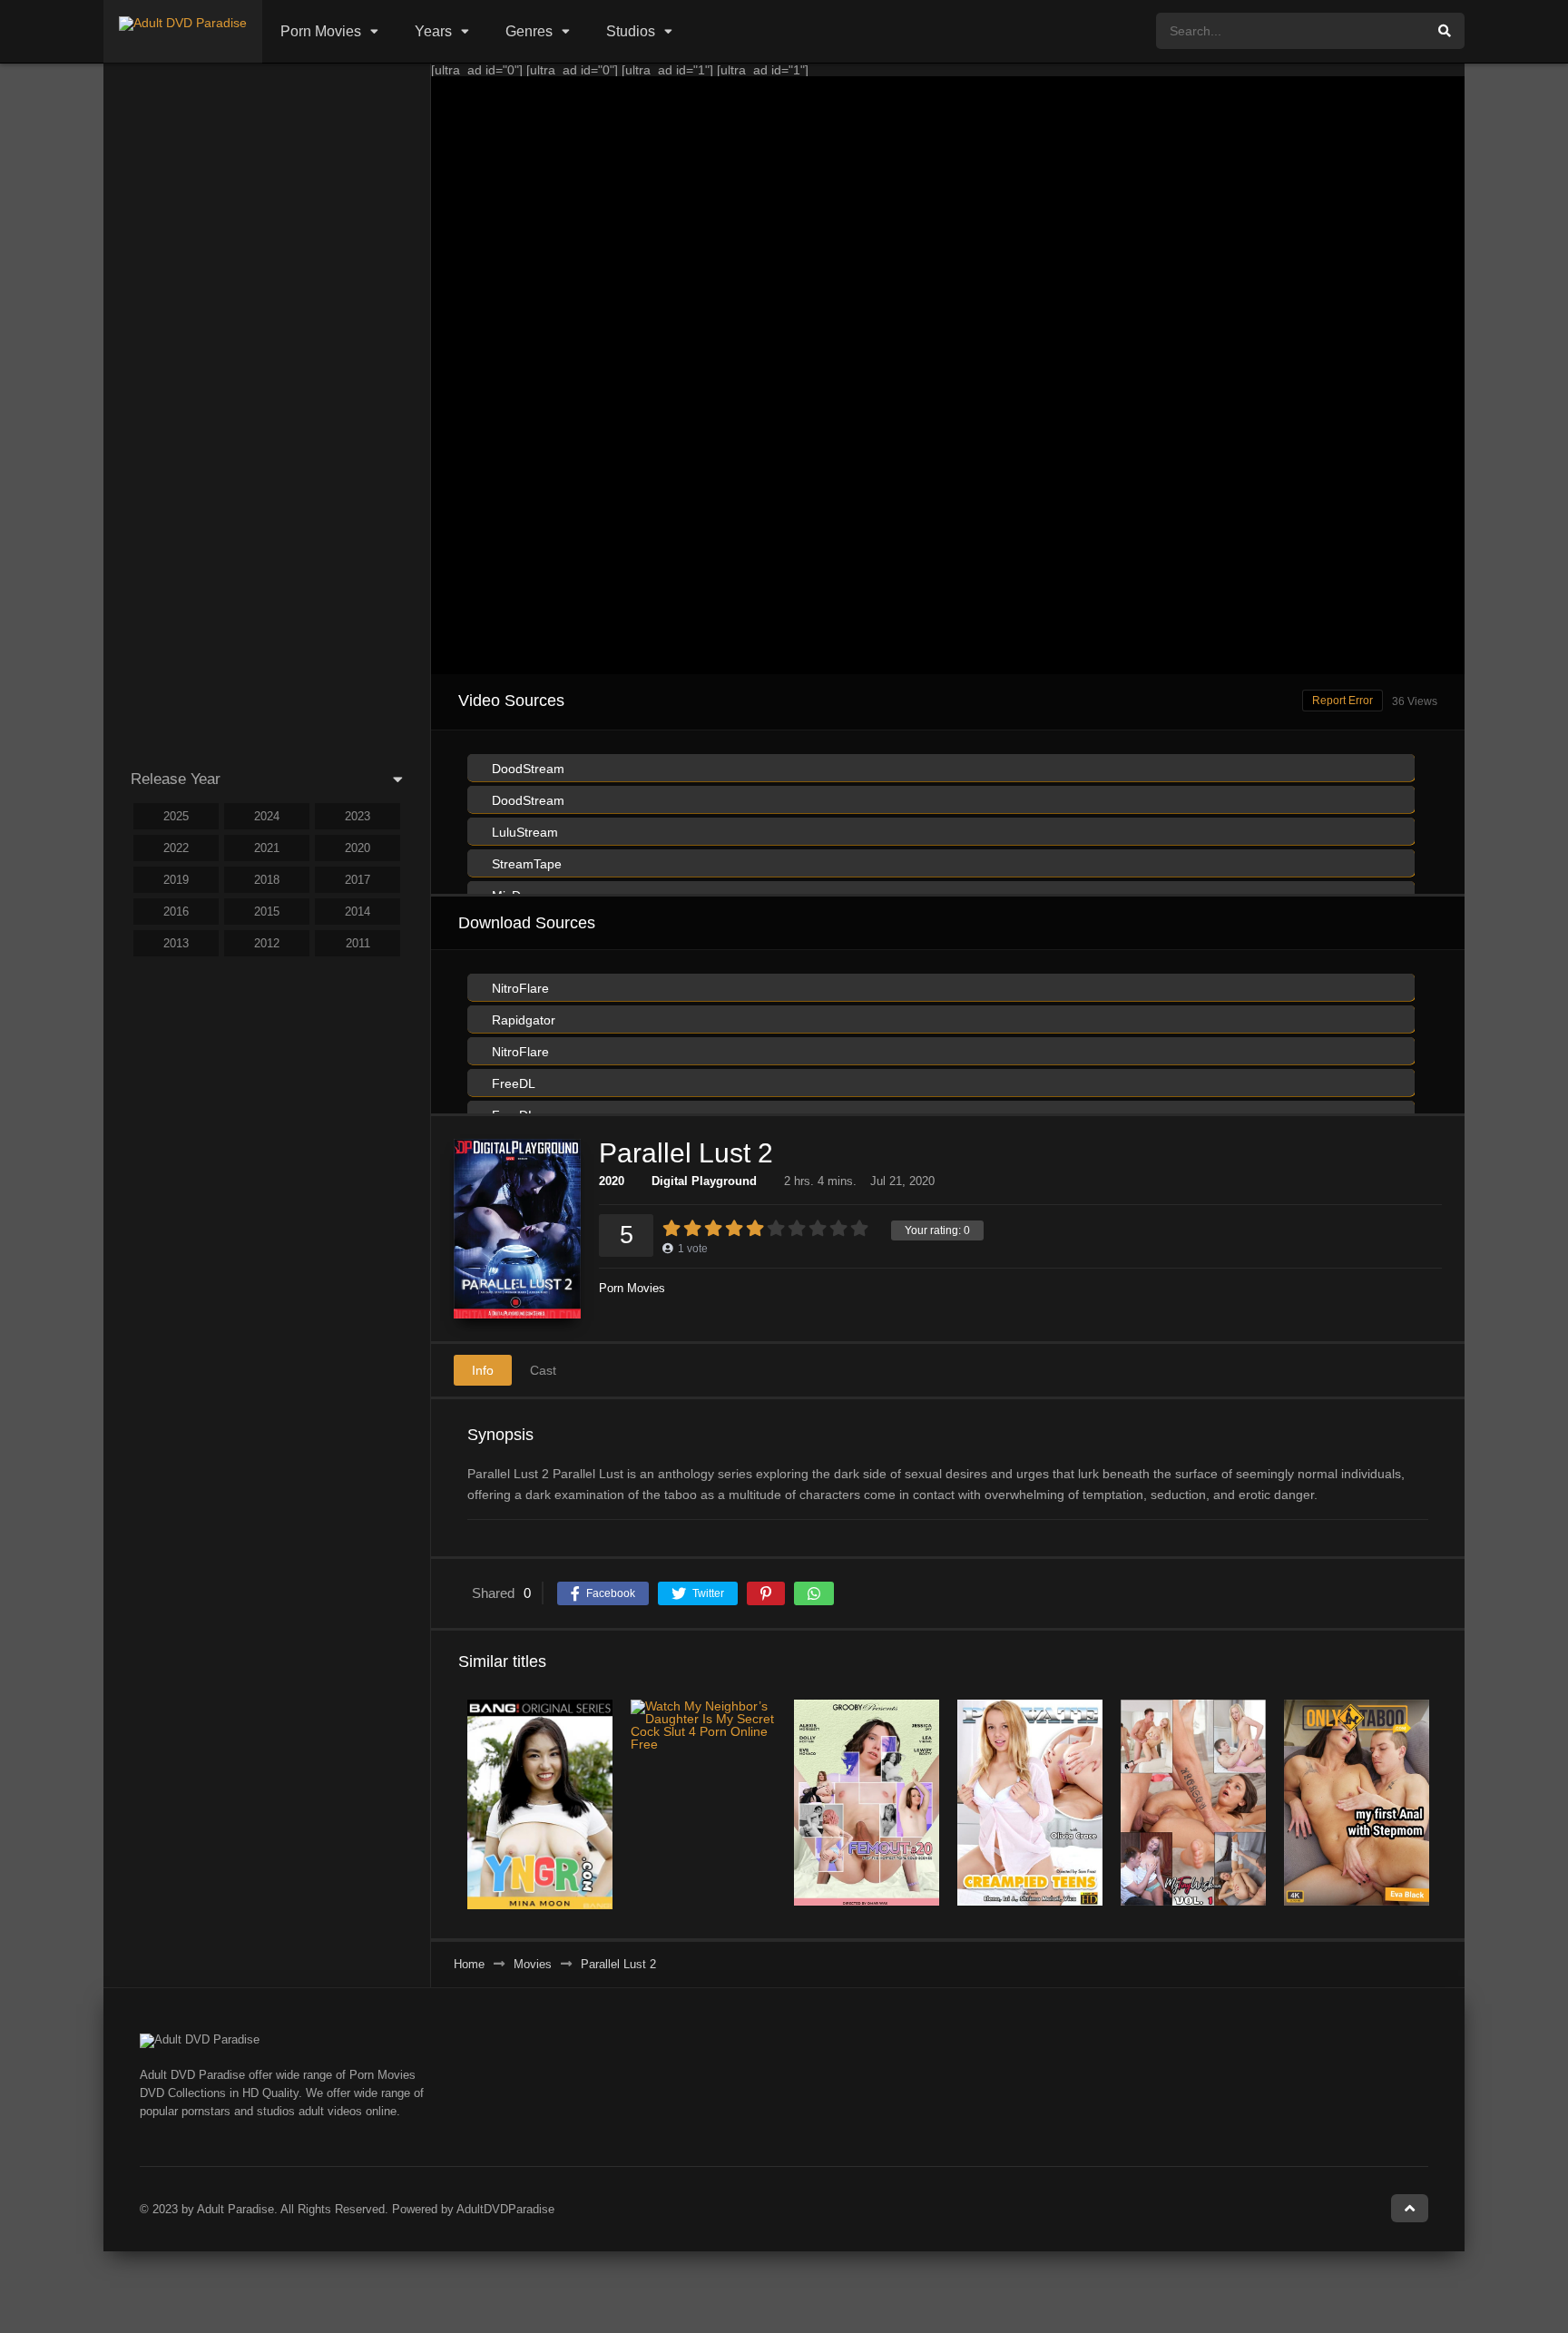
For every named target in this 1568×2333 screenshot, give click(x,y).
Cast (543, 1370)
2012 (267, 943)
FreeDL (512, 1083)
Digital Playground (704, 1181)
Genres (529, 31)
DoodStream (526, 769)
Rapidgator (522, 1020)
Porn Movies (321, 31)
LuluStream (523, 832)
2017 (358, 880)
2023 (358, 816)
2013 (176, 943)
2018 (267, 880)
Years (433, 31)
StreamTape (525, 864)
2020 (612, 1181)
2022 (176, 848)
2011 (358, 943)
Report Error (1343, 701)
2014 (358, 912)
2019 (176, 880)
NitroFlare (519, 988)
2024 (267, 816)
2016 (176, 912)
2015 (267, 912)
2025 (176, 816)
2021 (267, 848)
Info (483, 1370)
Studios (631, 31)
